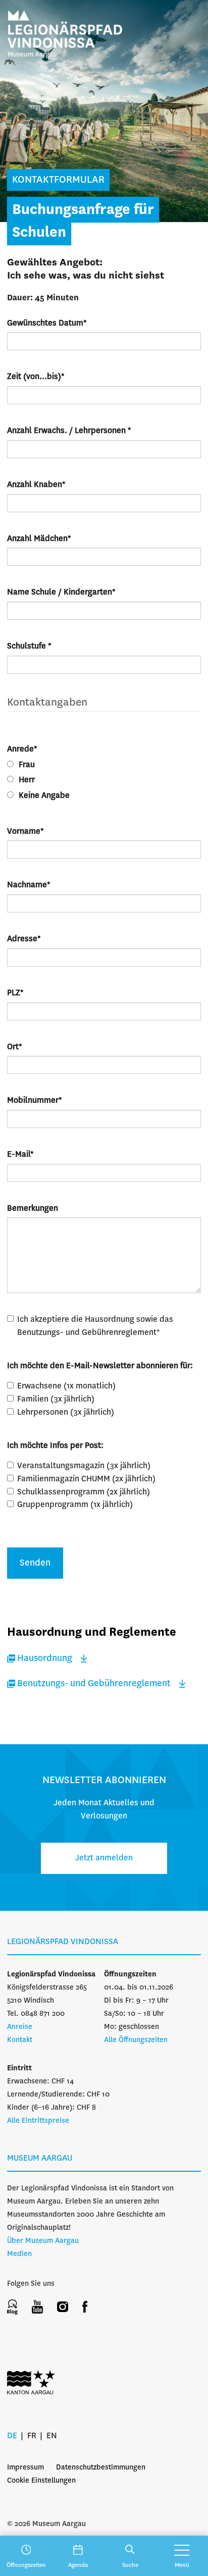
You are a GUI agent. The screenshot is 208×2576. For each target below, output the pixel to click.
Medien (19, 2254)
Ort (15, 1047)
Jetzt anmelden (104, 1858)
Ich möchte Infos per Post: (55, 1446)
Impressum (25, 2467)
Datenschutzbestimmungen (101, 2467)
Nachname (29, 885)
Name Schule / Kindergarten (61, 592)
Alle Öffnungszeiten (136, 2040)
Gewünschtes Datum (47, 323)
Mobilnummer (35, 1101)
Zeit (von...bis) (36, 377)
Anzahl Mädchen (39, 539)
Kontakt (20, 2040)
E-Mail (20, 1155)
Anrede (22, 749)
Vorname (25, 831)
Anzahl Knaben (36, 485)
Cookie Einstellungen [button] (41, 2481)
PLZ (15, 993)
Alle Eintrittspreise (38, 2121)
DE (12, 2436)
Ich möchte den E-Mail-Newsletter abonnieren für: (100, 1366)
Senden (35, 1563)
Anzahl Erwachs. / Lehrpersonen (69, 431)
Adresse (24, 939)
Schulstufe (29, 646)
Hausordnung (45, 1658)
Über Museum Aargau (43, 2241)
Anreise (20, 2027)
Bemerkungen (33, 1209)
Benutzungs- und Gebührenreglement (94, 1684)
